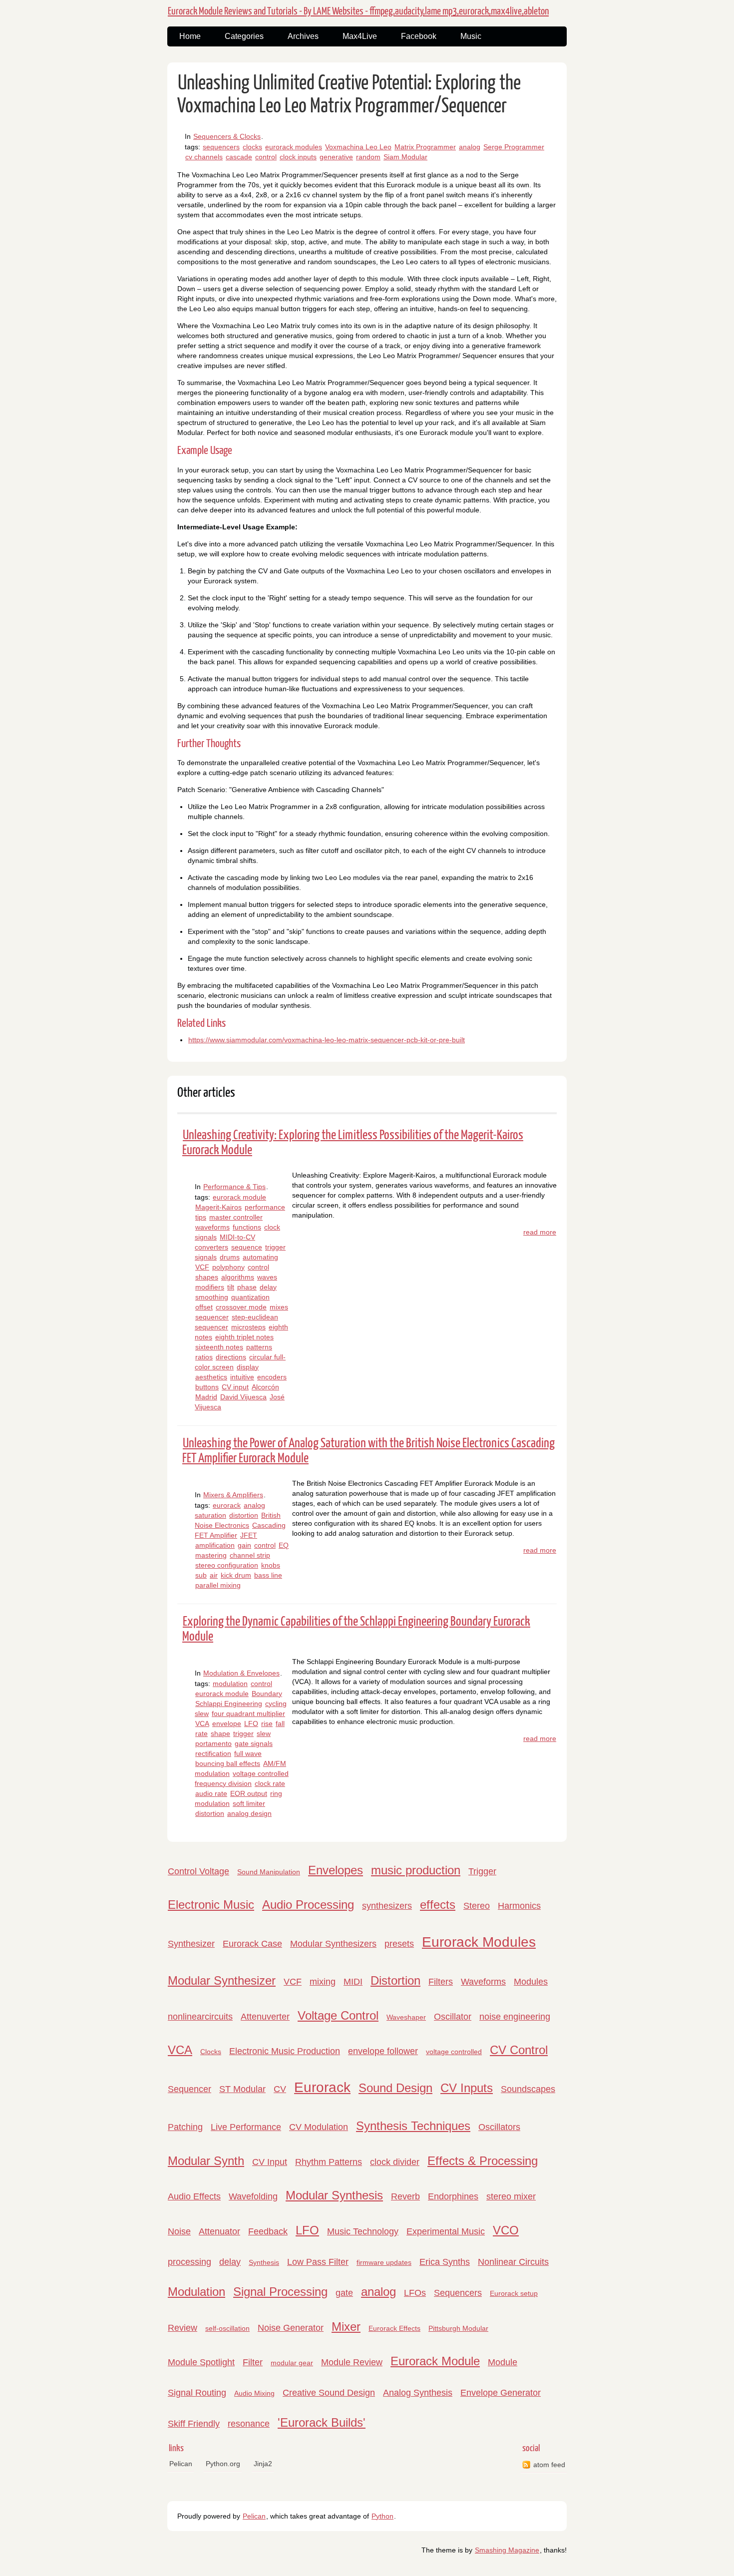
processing (189, 2262)
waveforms (212, 1227)
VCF (202, 1267)
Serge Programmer (514, 147)
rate (201, 1733)
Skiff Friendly (194, 2424)
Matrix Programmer (425, 147)
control (266, 157)
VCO (506, 2230)
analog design (249, 1813)
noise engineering (515, 2017)
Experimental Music (446, 2231)
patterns (259, 1347)
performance (265, 1207)
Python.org (223, 2464)
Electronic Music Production (285, 2051)
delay (268, 1287)
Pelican (181, 2464)
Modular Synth (206, 2161)
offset (204, 1307)
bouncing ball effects (228, 1763)
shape (220, 1733)
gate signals (254, 1743)
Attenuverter (265, 2017)
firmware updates (384, 2262)
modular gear (292, 2363)
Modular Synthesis (334, 2195)
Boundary (267, 1694)
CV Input (270, 2162)
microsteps (248, 1327)
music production (416, 1870)
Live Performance (246, 2127)
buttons (207, 1387)
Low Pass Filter (318, 2262)
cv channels (204, 157)
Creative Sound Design (329, 2393)
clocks (252, 147)
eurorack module (239, 1197)
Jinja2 (263, 2464)
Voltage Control (338, 2015)
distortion (244, 1515)
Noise (179, 2231)
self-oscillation (227, 2328)
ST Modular (242, 2089)
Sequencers (458, 2293)
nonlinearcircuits (200, 2017)
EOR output (249, 1793)
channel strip (250, 1555)
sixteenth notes (219, 1347)
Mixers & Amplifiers (233, 1495)
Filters (441, 1982)
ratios (204, 1357)
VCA (202, 1723)
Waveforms (483, 1982)
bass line (268, 1575)
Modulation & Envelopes (241, 1673)
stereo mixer (511, 2196)
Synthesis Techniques (413, 2126)
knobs (271, 1565)
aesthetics (211, 1377)
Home (190, 36)
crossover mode (241, 1307)
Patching (185, 2127)
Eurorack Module (435, 2361)
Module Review (352, 2362)
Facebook (419, 36)
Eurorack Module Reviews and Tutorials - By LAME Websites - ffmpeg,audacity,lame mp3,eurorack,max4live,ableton (358, 11)
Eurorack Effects (394, 2328)
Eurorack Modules (479, 1942)
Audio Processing (308, 1905)
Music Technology (363, 2231)
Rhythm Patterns (329, 2162)
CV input (235, 1387)
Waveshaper (406, 2017)
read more (540, 1232)
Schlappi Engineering (229, 1704)
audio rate (211, 1793)
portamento (213, 1743)
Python (382, 2516)
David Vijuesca (243, 1397)
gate (344, 2293)
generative (336, 157)
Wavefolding (253, 2196)
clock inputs (298, 157)
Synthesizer (191, 1944)
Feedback (268, 2231)
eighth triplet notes (244, 1337)
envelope (227, 1723)
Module (503, 2362)
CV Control (519, 2050)
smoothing (212, 1297)
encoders (272, 1377)
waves (267, 1277)
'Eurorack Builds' (322, 2422)
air (214, 1575)
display (248, 1367)
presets (399, 1944)
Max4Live (360, 36)
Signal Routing (197, 2393)
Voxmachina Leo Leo (358, 147)
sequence (247, 1247)
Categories (244, 36)
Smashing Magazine (507, 2550)
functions (247, 1227)
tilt (231, 1287)
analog (470, 147)
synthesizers (387, 1906)
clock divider (395, 2162)
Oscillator (453, 2017)
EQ (284, 1545)
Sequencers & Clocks (227, 136)
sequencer (212, 1317)
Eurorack (322, 2087)
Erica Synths (445, 2262)
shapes (207, 1277)
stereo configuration (227, 1565)
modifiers (210, 1287)
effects (438, 1905)
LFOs (415, 2293)
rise (267, 1723)
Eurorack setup (514, 2293)
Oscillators (499, 2127)
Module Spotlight (201, 2362)
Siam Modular (405, 157)
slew (264, 1733)
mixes (279, 1307)
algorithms (238, 1277)
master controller (236, 1217)
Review (183, 2328)
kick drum (236, 1575)
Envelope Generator (501, 2393)
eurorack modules (294, 147)
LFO (251, 1723)
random (368, 157)
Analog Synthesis (418, 2393)
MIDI (353, 1982)
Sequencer (189, 2089)
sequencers (221, 147)
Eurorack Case (252, 1944)
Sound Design (395, 2088)
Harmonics (519, 1906)
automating (260, 1257)
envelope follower (383, 2051)
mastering (211, 1555)
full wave (248, 1753)
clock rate (270, 1783)
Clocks (211, 2052)
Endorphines (453, 2196)
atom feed (549, 2465)
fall (280, 1723)
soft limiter (249, 1803)
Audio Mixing (254, 2393)
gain (244, 1545)
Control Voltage (198, 1871)
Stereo (477, 1906)
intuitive (242, 1377)
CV (280, 2089)
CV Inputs (467, 2088)
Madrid (206, 1397)
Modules (531, 1982)
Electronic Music (211, 1905)
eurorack (227, 1505)
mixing (323, 1982)
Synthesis (264, 2262)
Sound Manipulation (269, 1872)
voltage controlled (454, 2052)
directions (231, 1357)
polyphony (228, 1267)
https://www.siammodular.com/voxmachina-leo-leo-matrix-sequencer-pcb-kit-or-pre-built (327, 1040)
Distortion (395, 1980)
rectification (213, 1753)
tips (201, 1217)
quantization (250, 1297)
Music (471, 36)
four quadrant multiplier (248, 1714)
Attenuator (219, 2231)
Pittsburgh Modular (458, 2328)
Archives (303, 36)
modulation (230, 1684)
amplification (215, 1545)
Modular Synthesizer (222, 1980)
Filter (253, 2362)
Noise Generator (291, 2328)
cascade (239, 157)
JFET (249, 1535)
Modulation (196, 2292)
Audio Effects (194, 2196)
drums (230, 1257)
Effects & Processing (483, 2161)
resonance (249, 2424)
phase (247, 1287)
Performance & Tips (234, 1187)
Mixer (346, 2327)
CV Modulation (319, 2127)
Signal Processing (280, 2292)
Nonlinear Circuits (513, 2262)
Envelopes (336, 1870)
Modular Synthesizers (333, 1944)
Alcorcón (265, 1387)
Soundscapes (528, 2089)
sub (201, 1575)
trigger (243, 1733)
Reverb (405, 2196)
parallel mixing (218, 1585)
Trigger (482, 1871)
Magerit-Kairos (218, 1207)
